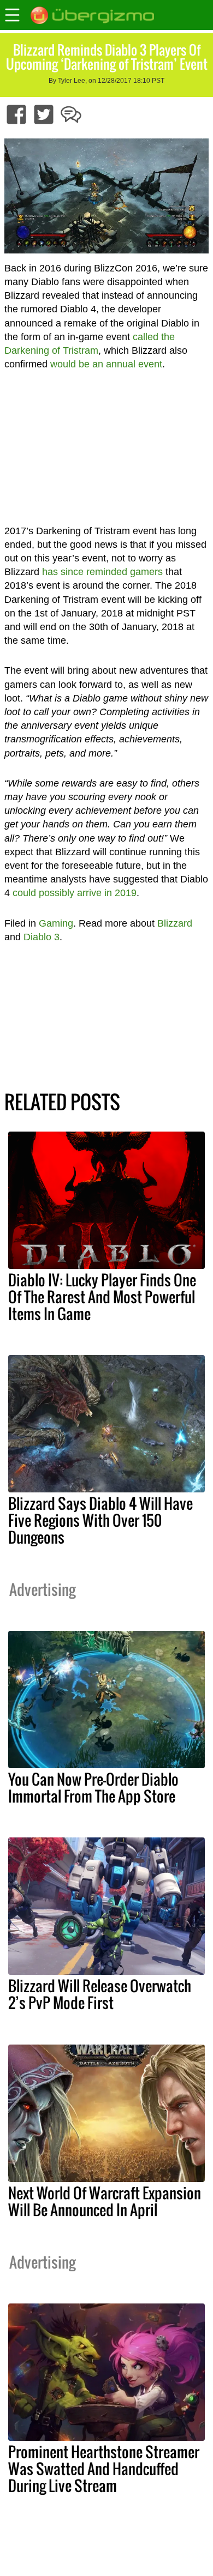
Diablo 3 (42, 937)
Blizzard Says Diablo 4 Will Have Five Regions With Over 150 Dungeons (100, 1520)
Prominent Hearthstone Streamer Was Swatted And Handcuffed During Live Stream (104, 2469)
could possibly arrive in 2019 (75, 893)
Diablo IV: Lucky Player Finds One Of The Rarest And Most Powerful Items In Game (102, 1297)
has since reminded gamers (102, 572)
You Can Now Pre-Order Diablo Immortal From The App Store (93, 1788)
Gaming (56, 923)
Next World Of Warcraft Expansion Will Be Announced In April (105, 2201)
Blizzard (175, 923)
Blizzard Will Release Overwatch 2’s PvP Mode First (100, 1994)
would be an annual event (106, 364)
